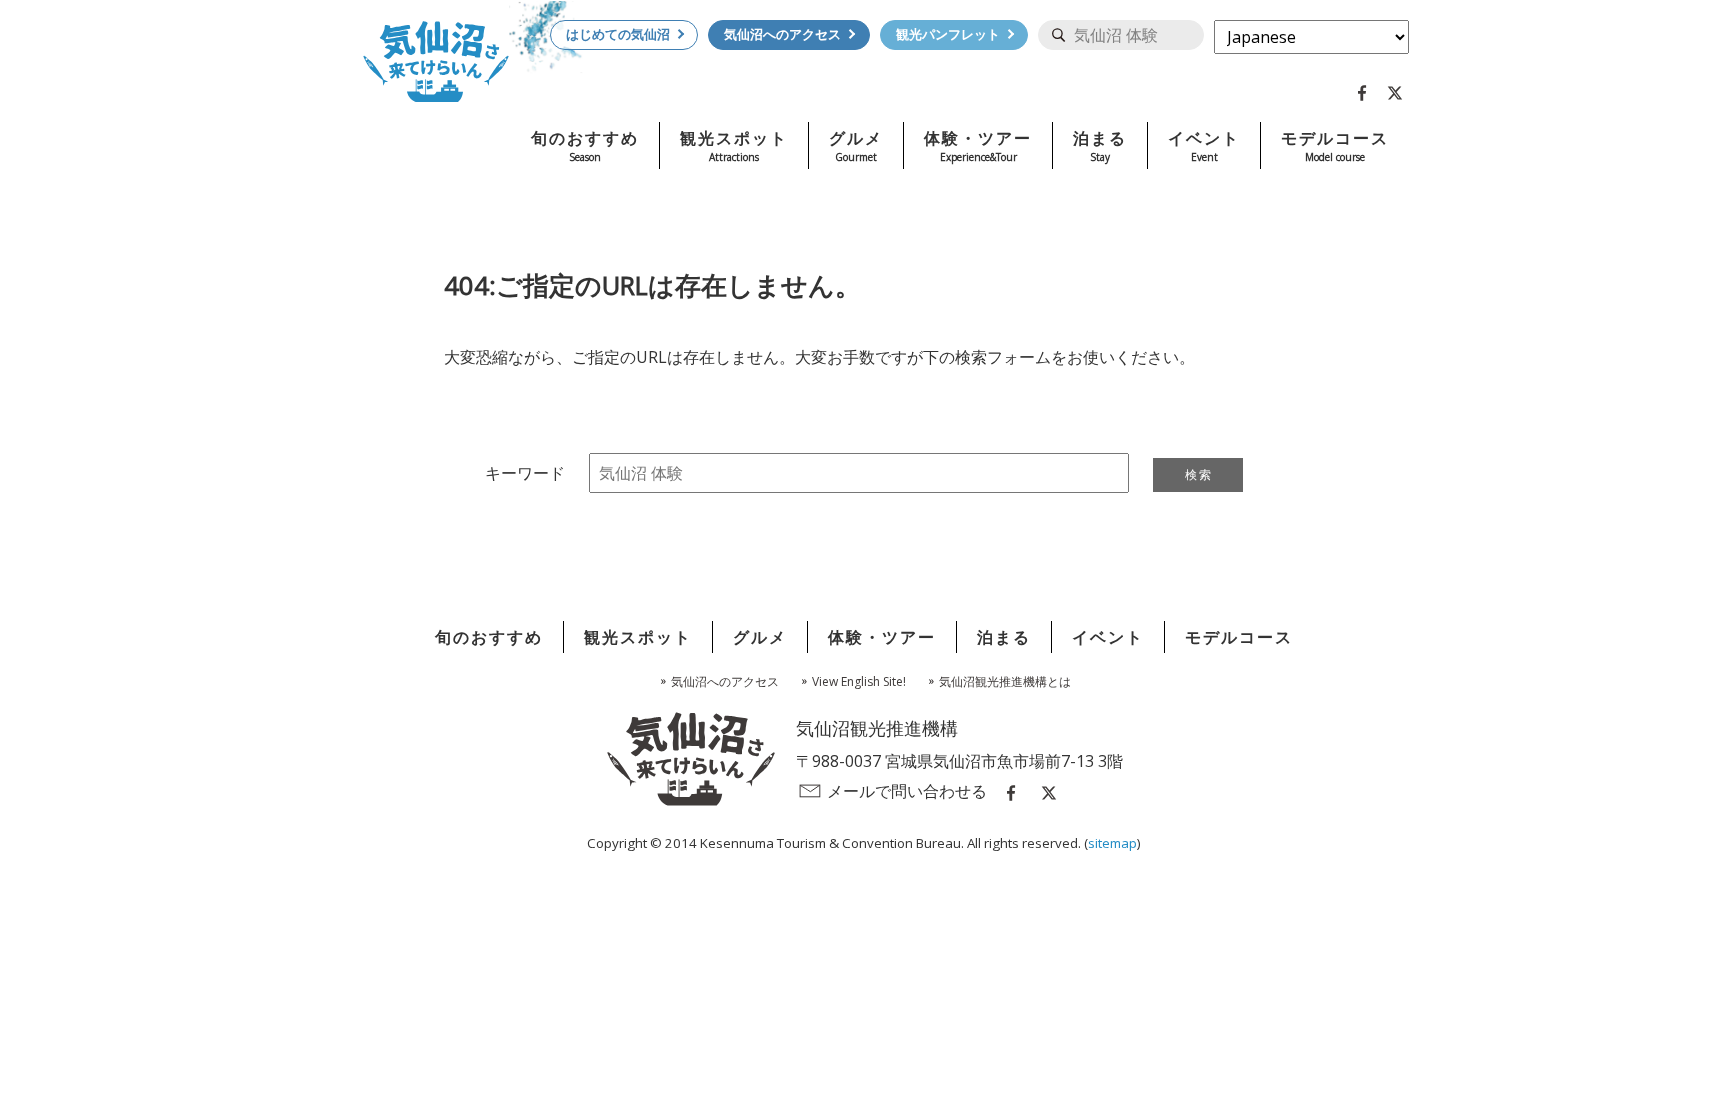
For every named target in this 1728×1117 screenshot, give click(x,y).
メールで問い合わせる (907, 791)
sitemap (1112, 843)
